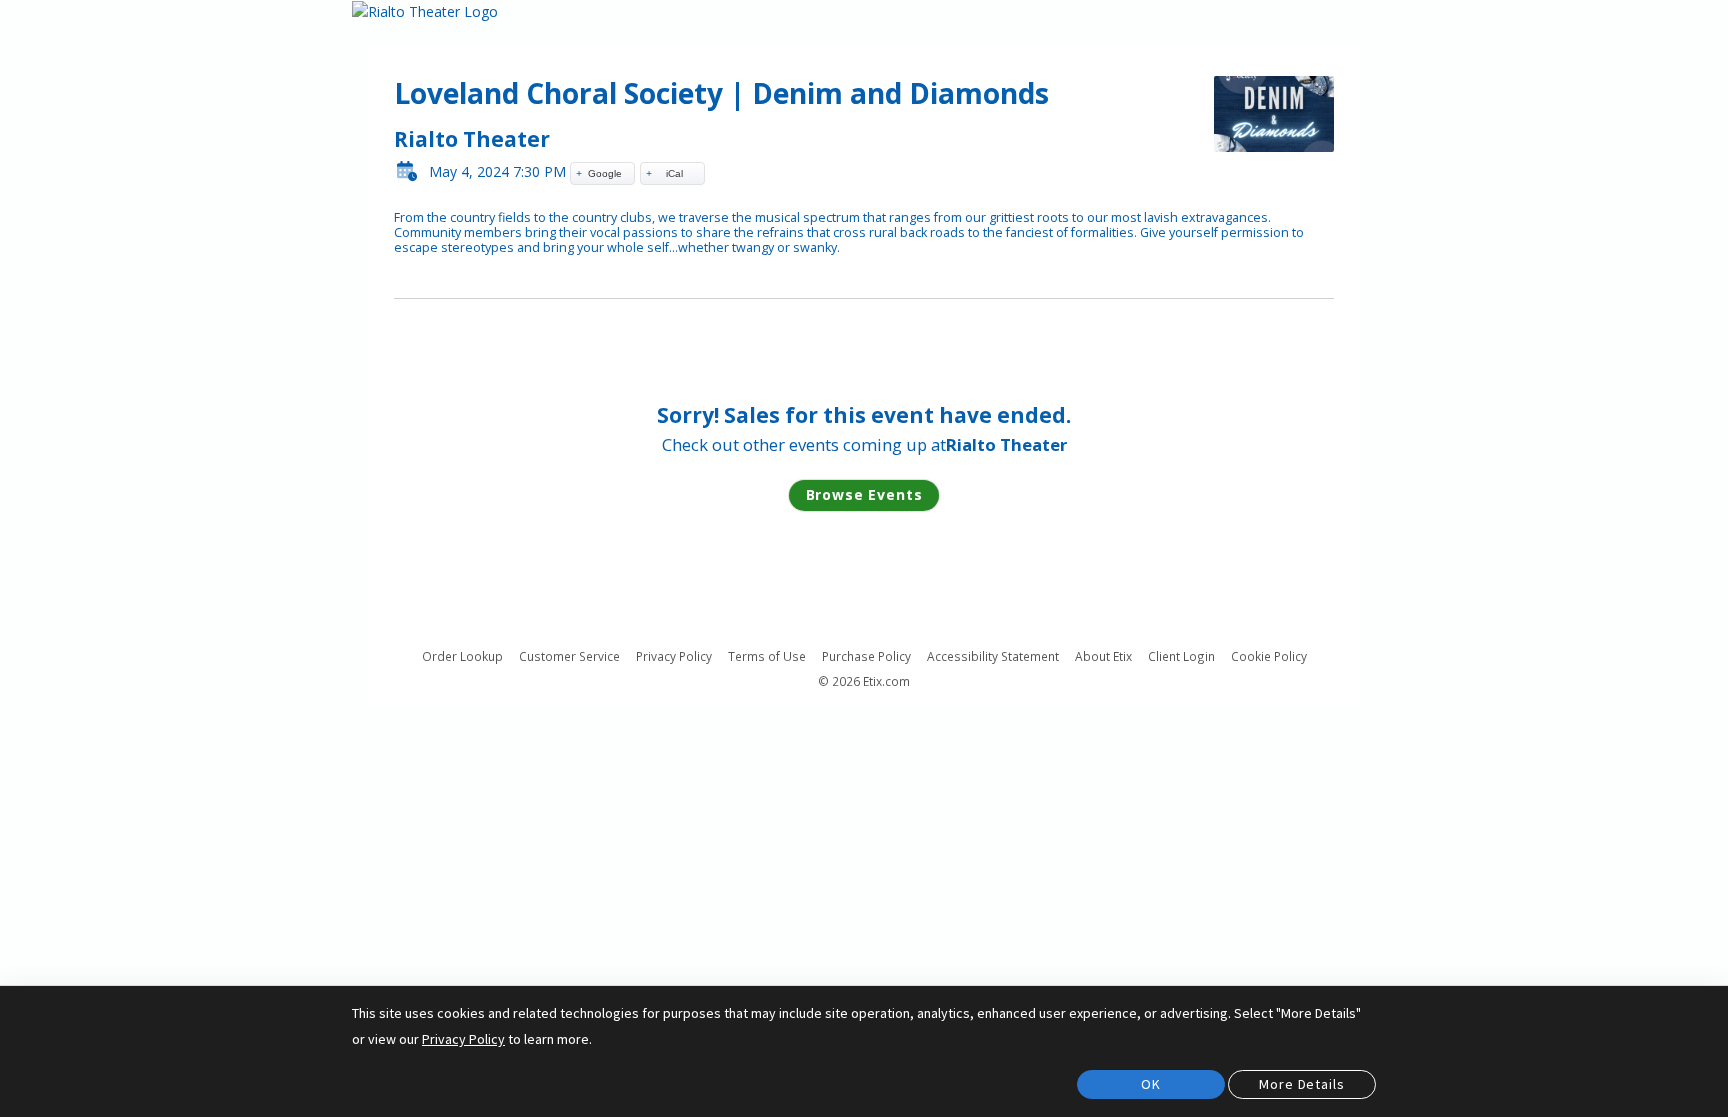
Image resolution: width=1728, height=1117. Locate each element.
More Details (1301, 1084)
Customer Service (569, 656)
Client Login (1181, 656)
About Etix (1103, 656)
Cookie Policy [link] (1269, 656)
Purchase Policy (866, 656)
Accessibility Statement (993, 656)
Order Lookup (462, 656)
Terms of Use (767, 656)
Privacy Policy (674, 656)
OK (1151, 1084)
